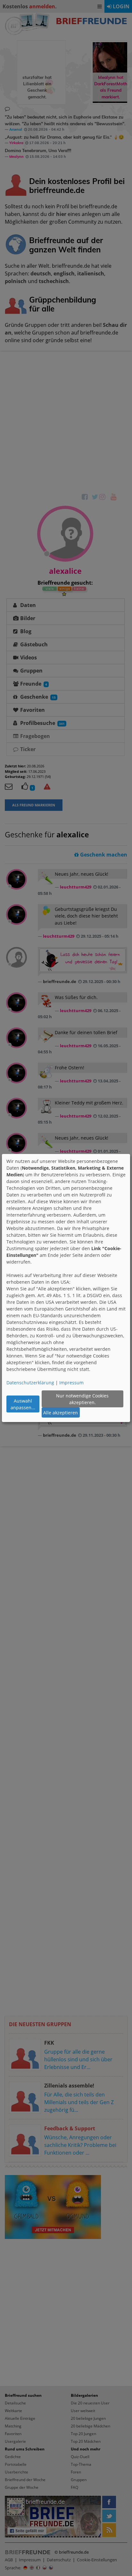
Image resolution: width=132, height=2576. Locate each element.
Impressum (71, 1383)
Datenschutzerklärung (30, 1383)
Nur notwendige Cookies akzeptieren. (82, 1399)
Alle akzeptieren (61, 1413)
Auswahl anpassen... (23, 1404)
